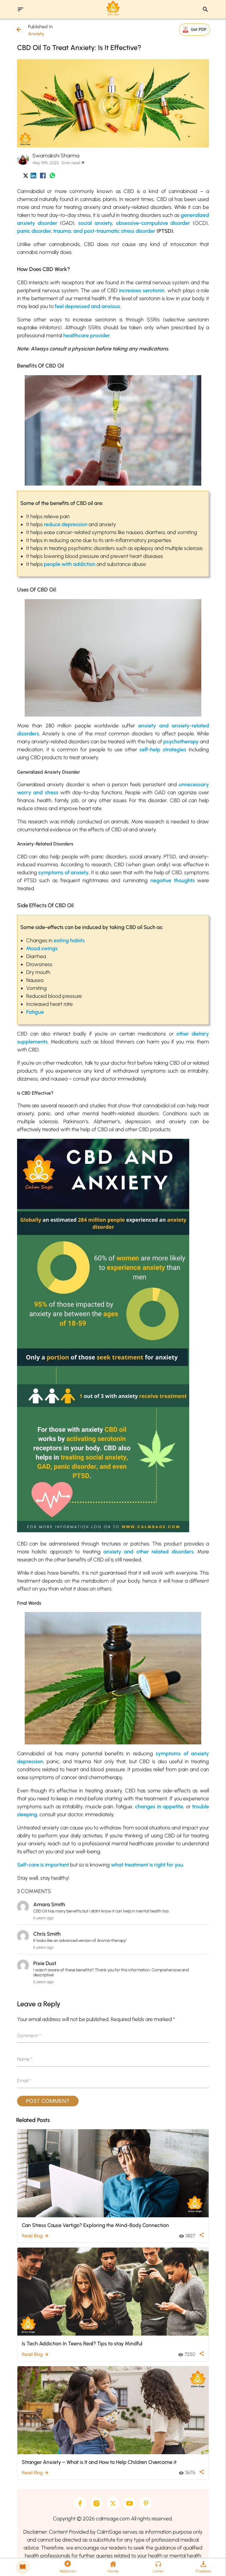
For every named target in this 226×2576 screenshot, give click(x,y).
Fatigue (35, 1012)
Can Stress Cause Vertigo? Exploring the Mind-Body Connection (95, 2225)
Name (25, 2059)
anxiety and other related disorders (148, 1552)
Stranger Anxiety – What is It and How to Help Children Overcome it (99, 2462)
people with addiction (70, 564)
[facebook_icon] (43, 177)
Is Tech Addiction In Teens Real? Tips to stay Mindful (82, 2343)
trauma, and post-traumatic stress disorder (104, 231)
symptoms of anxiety (63, 872)
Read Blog (35, 2236)
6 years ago (43, 1918)
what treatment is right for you (147, 1865)
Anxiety (36, 34)
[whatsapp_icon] (52, 177)
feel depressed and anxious (87, 306)
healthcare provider (87, 335)
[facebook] (80, 2503)
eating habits (69, 940)
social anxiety (95, 223)
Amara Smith (49, 1904)
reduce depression (66, 524)
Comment (29, 2036)
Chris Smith (47, 1934)
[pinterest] (146, 2503)
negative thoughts (173, 880)
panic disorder (34, 231)
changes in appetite (159, 1806)
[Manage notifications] (212, 2563)
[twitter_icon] (26, 177)
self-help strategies (163, 749)
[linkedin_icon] (33, 177)
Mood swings (42, 948)
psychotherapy (181, 742)
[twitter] (113, 2503)
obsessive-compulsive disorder (153, 223)
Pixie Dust (45, 1963)
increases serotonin (142, 290)
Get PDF (199, 29)
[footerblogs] (23, 2567)
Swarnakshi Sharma (56, 156)
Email (24, 2081)
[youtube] (129, 2503)
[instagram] (97, 2503)
